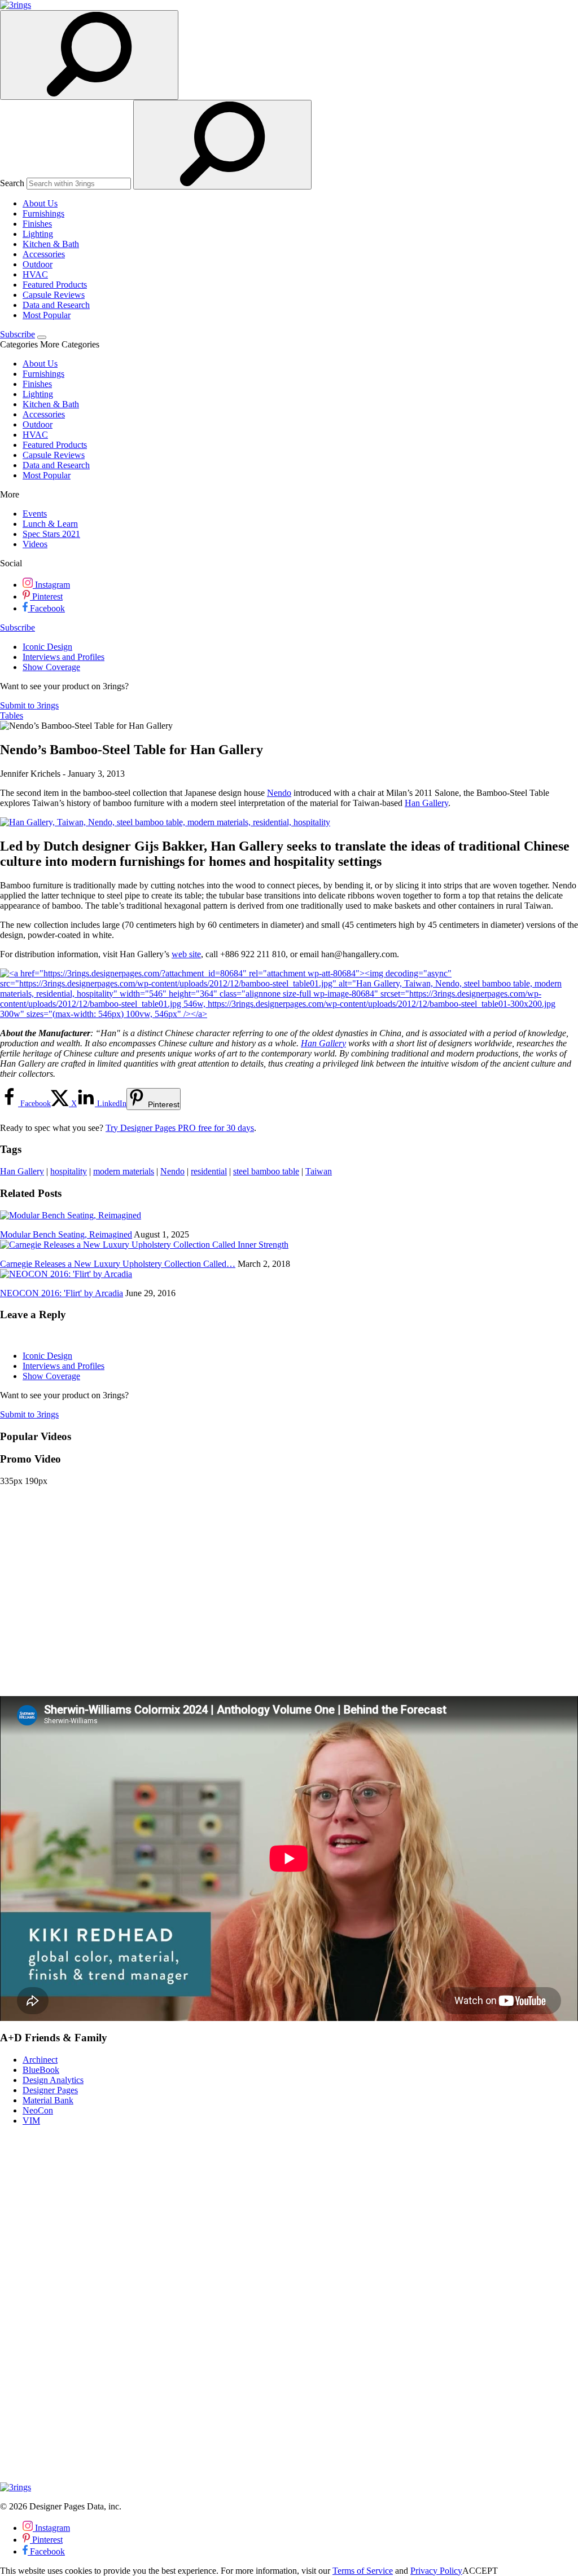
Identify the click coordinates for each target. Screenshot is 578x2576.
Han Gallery (426, 803)
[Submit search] (222, 145)
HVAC (35, 274)
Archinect (40, 2060)
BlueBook (41, 2070)
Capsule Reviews (54, 295)
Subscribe (17, 334)
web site (186, 954)
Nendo (279, 793)
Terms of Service (363, 2571)
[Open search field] (89, 55)
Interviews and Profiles (64, 657)
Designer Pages (50, 2090)
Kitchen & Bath (51, 244)
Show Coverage (51, 667)
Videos (35, 544)
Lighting (38, 234)
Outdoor (38, 264)
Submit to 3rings (29, 705)
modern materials (124, 1171)
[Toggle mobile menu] (42, 337)
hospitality (69, 1171)
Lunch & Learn (50, 524)
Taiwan (319, 1171)
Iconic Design (47, 647)
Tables (12, 715)
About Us (40, 203)
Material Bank (48, 2100)
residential (209, 1171)
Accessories (44, 254)
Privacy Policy (436, 2571)
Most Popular (47, 315)
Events (35, 514)
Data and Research (56, 305)
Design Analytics (53, 2080)
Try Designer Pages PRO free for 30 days (180, 1128)
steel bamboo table (266, 1171)
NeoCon (38, 2110)
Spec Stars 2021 (51, 534)
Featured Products (55, 285)
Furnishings (43, 213)
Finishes (37, 224)
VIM (31, 2121)
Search (12, 183)
